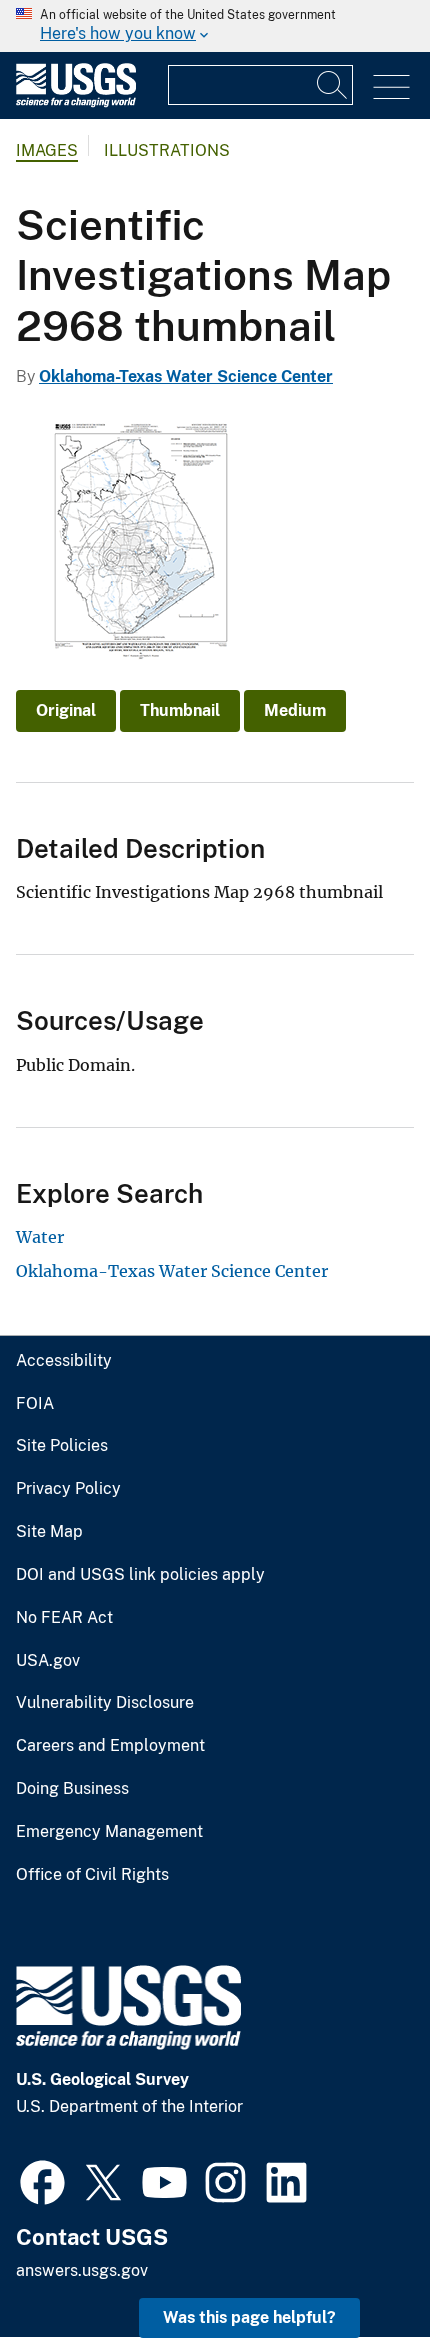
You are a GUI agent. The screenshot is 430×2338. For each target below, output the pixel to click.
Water (40, 1237)
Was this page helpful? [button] (249, 2317)
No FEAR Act (64, 1618)
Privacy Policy (68, 1489)
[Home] (76, 102)
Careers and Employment (110, 1746)
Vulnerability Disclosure (105, 1703)
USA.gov (48, 1661)
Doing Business (72, 1789)
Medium (295, 710)
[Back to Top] (357, 2265)
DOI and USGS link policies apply (140, 1575)
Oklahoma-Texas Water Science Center (186, 376)
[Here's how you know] (215, 26)
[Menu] (391, 87)
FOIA (35, 1404)
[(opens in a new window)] (42, 2180)
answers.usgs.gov (82, 2270)
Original (66, 710)
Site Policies (62, 1446)
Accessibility (64, 1361)
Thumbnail (180, 710)
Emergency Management (109, 1832)
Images (47, 150)
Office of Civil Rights (92, 1875)
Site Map (49, 1532)
